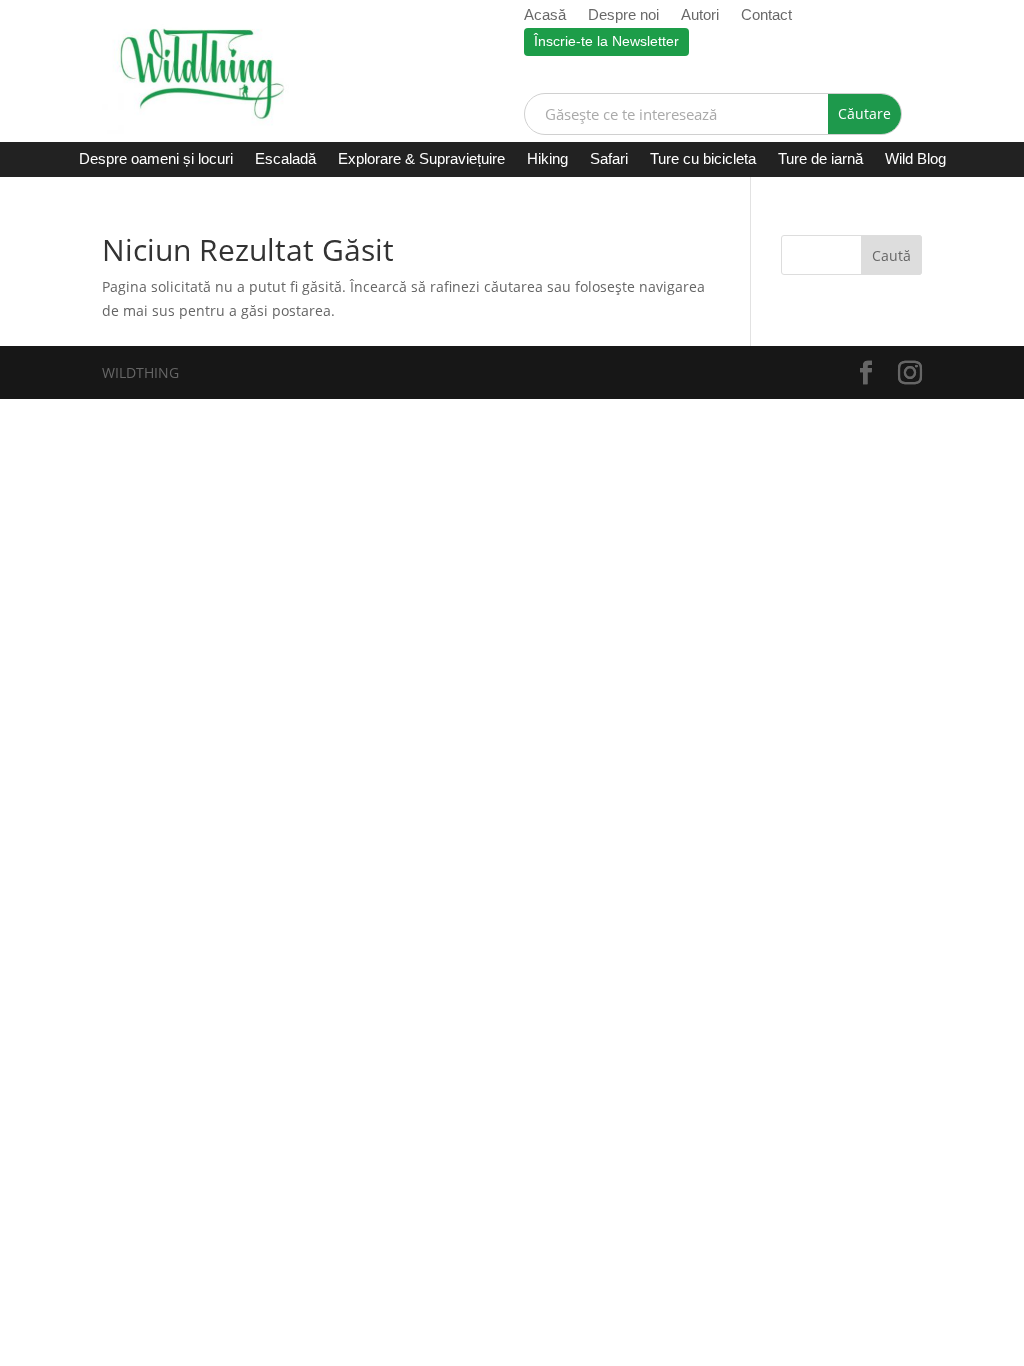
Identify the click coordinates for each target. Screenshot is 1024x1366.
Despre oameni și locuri (156, 159)
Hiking (547, 159)
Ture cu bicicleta (703, 159)
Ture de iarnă (820, 159)
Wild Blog (915, 159)
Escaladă (285, 159)
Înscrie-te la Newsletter (606, 41)
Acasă (545, 15)
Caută (891, 255)
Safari (609, 159)
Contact (766, 15)
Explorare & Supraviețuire (421, 159)
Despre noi (623, 15)
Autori (700, 15)
